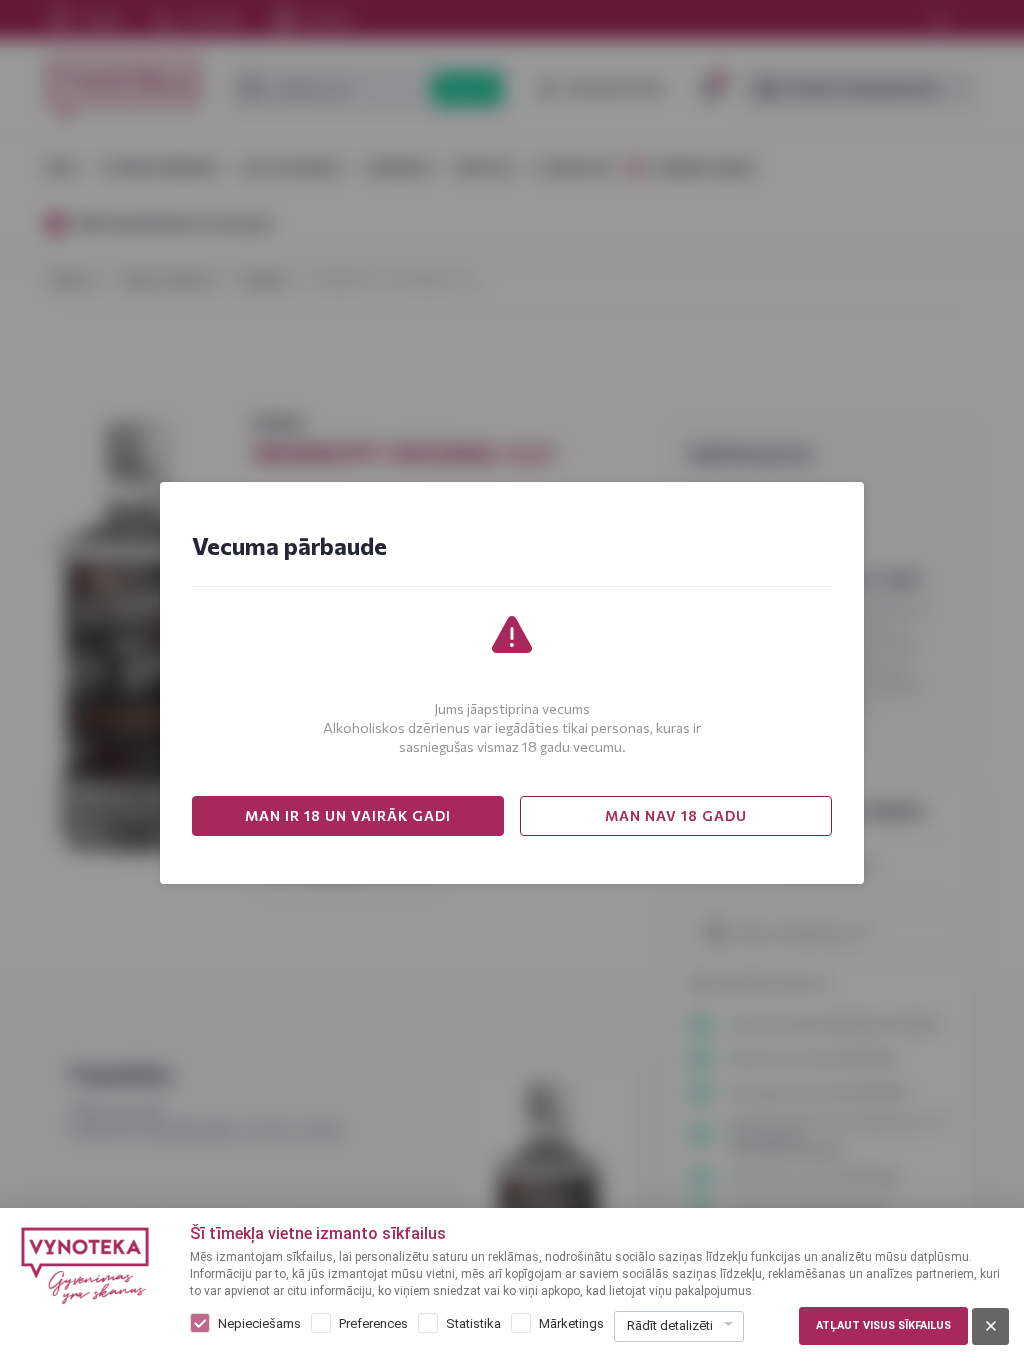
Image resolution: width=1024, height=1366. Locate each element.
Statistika (473, 1323)
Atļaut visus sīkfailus (883, 1325)
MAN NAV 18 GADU (676, 815)
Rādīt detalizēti (670, 1325)
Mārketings (571, 1323)
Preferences (373, 1323)
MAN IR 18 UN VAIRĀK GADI (348, 815)
